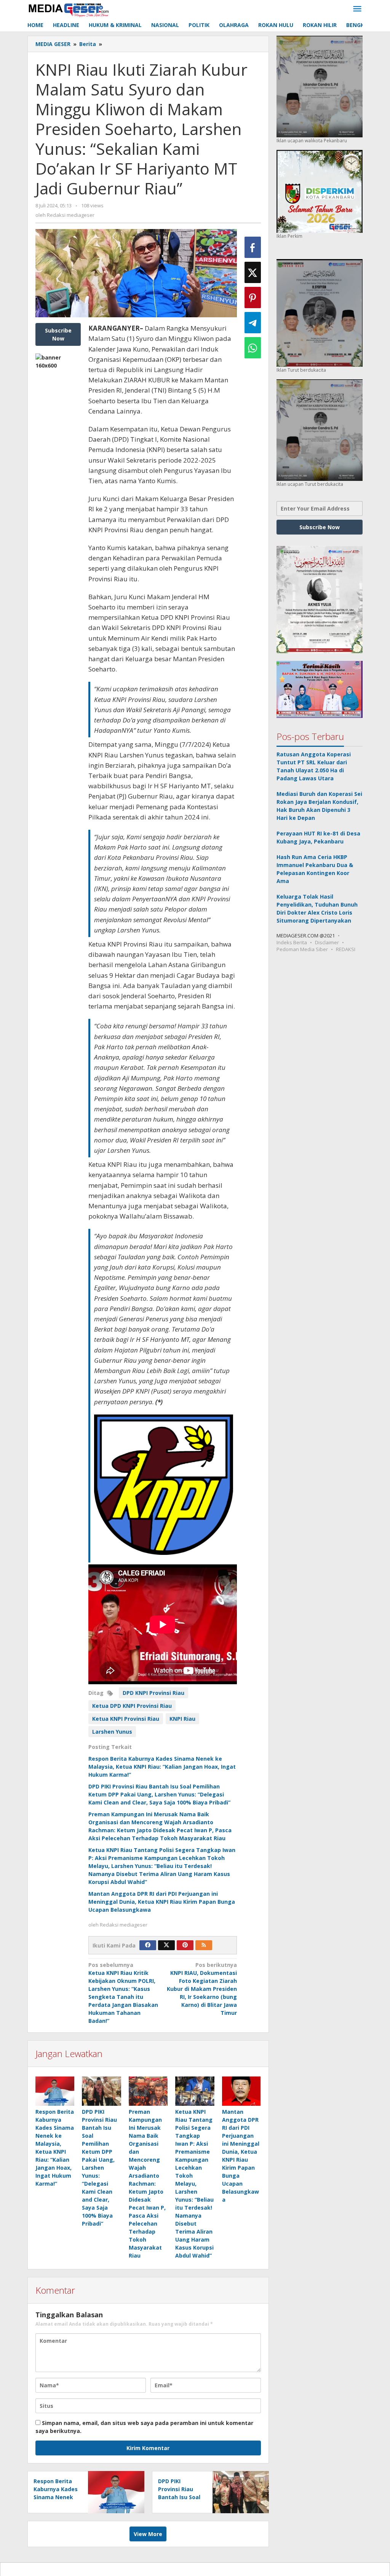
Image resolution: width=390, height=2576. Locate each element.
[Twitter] (166, 1945)
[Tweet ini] (253, 272)
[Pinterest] (185, 1945)
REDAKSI (346, 949)
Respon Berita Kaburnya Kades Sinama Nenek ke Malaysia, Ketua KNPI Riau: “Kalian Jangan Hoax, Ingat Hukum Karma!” (162, 1767)
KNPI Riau (182, 1719)
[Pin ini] (253, 298)
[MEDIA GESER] (69, 9)
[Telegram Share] (253, 323)
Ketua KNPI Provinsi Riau (126, 1719)
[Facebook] (148, 1945)
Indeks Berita (292, 942)
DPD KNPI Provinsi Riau (153, 1693)
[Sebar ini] (253, 247)
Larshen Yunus (112, 1732)
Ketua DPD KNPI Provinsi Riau (132, 1706)
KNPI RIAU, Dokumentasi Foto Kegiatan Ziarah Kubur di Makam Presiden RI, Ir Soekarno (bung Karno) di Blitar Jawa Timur (202, 1989)
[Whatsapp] (253, 348)
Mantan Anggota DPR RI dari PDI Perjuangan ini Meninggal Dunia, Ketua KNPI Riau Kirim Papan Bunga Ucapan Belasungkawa (162, 1902)
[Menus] (357, 9)
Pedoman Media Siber (302, 949)
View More (148, 2534)
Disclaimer (327, 942)
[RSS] (204, 1945)
